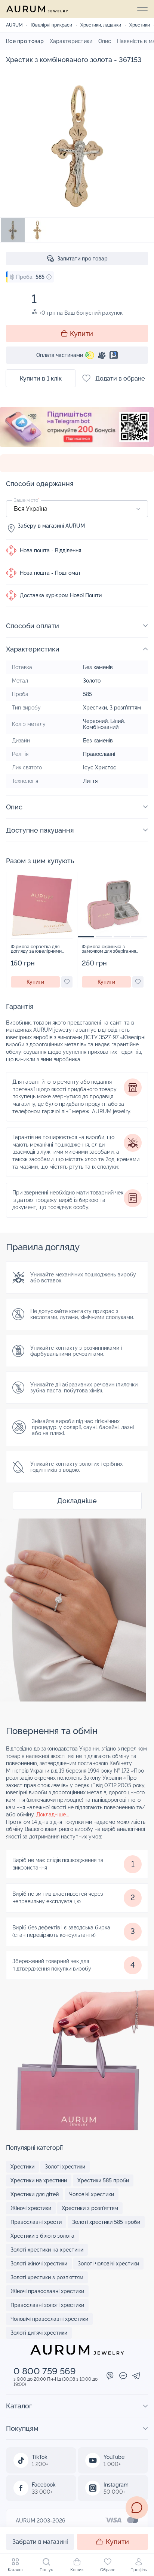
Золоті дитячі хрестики (39, 2333)
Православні (99, 754)
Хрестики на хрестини (39, 2180)
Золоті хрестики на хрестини (47, 2250)
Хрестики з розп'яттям (90, 2208)
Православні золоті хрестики (47, 2305)
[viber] (110, 2376)
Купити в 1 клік (41, 379)
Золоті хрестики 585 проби (106, 2222)
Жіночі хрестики (31, 2208)
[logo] (37, 9)
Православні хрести (36, 2222)
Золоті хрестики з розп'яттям (47, 2277)
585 (87, 694)
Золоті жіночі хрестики (39, 2264)
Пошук (46, 2570)
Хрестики (95, 708)
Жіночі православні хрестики (47, 2291)
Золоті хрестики (65, 2167)
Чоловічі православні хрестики (49, 2319)
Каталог (16, 2570)
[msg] (137, 2508)
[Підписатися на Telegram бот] (77, 431)
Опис (105, 41)
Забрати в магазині (40, 2542)
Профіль (138, 2570)
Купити (117, 2542)
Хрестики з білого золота (42, 2236)
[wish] (67, 982)
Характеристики (71, 41)
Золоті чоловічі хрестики (108, 2264)
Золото (92, 681)
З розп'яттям (125, 708)
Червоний (95, 721)
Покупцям (22, 2428)
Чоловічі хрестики (92, 2194)
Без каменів (98, 667)
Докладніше (77, 1501)
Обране (108, 2570)
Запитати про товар (82, 259)
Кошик (77, 2570)
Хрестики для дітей (35, 2194)
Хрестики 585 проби (103, 2180)
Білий (117, 721)
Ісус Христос (100, 767)
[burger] (142, 9)
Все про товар (25, 41)
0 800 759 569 (45, 2371)
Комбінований (101, 727)
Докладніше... (53, 1815)
